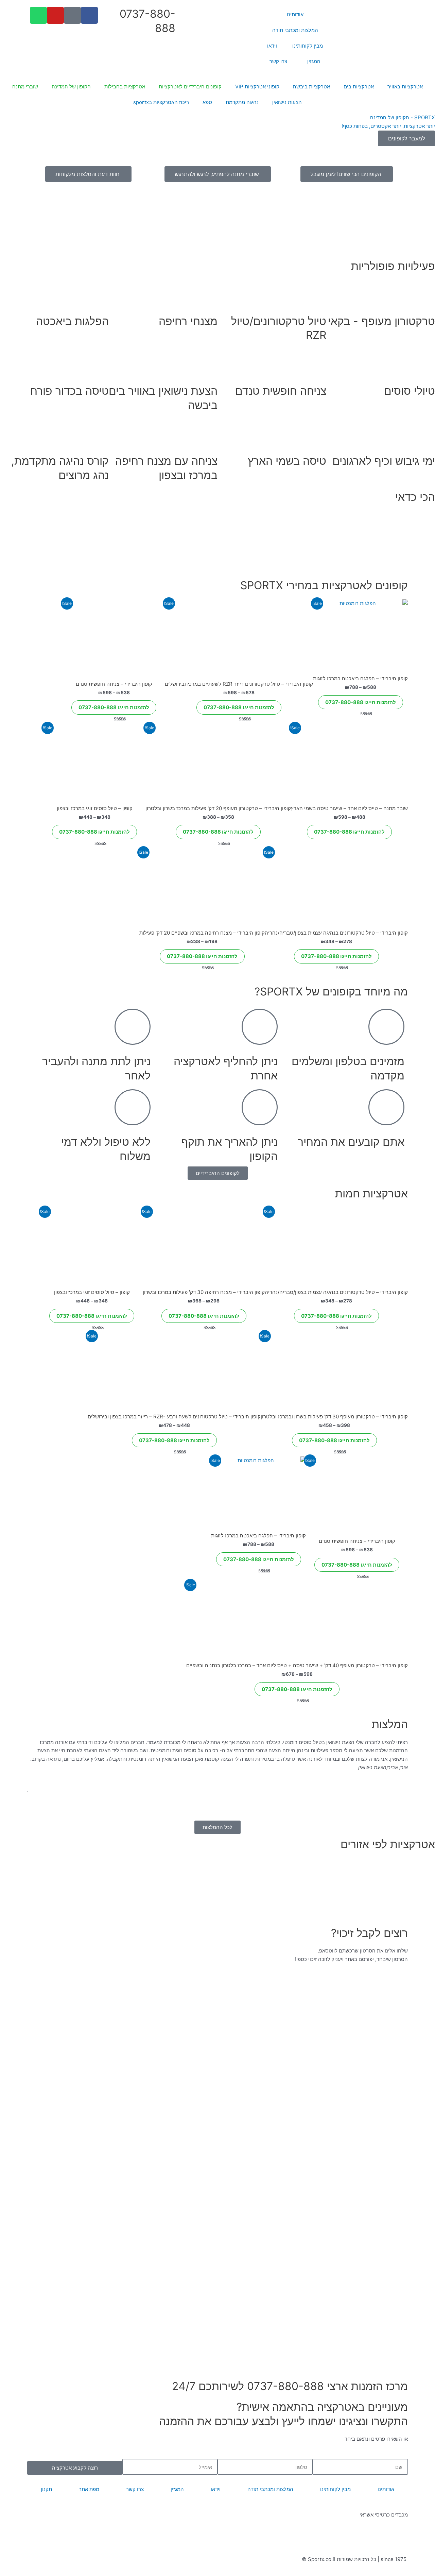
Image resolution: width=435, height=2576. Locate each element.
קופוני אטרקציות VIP (257, 87)
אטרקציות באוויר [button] (405, 87)
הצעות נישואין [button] (287, 102)
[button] (217, 150)
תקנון (46, 2489)
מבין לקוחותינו (308, 46)
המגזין (314, 61)
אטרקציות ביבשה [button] (311, 87)
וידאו (272, 46)
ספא (207, 102)
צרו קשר (278, 61)
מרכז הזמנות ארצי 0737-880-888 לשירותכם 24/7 (290, 2386)
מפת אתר (89, 2489)
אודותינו (295, 14)
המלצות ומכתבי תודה (295, 30)
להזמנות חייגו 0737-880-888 (361, 702)
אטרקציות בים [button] (359, 87)
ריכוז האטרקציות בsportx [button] (161, 102)
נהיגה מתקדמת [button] (242, 102)
